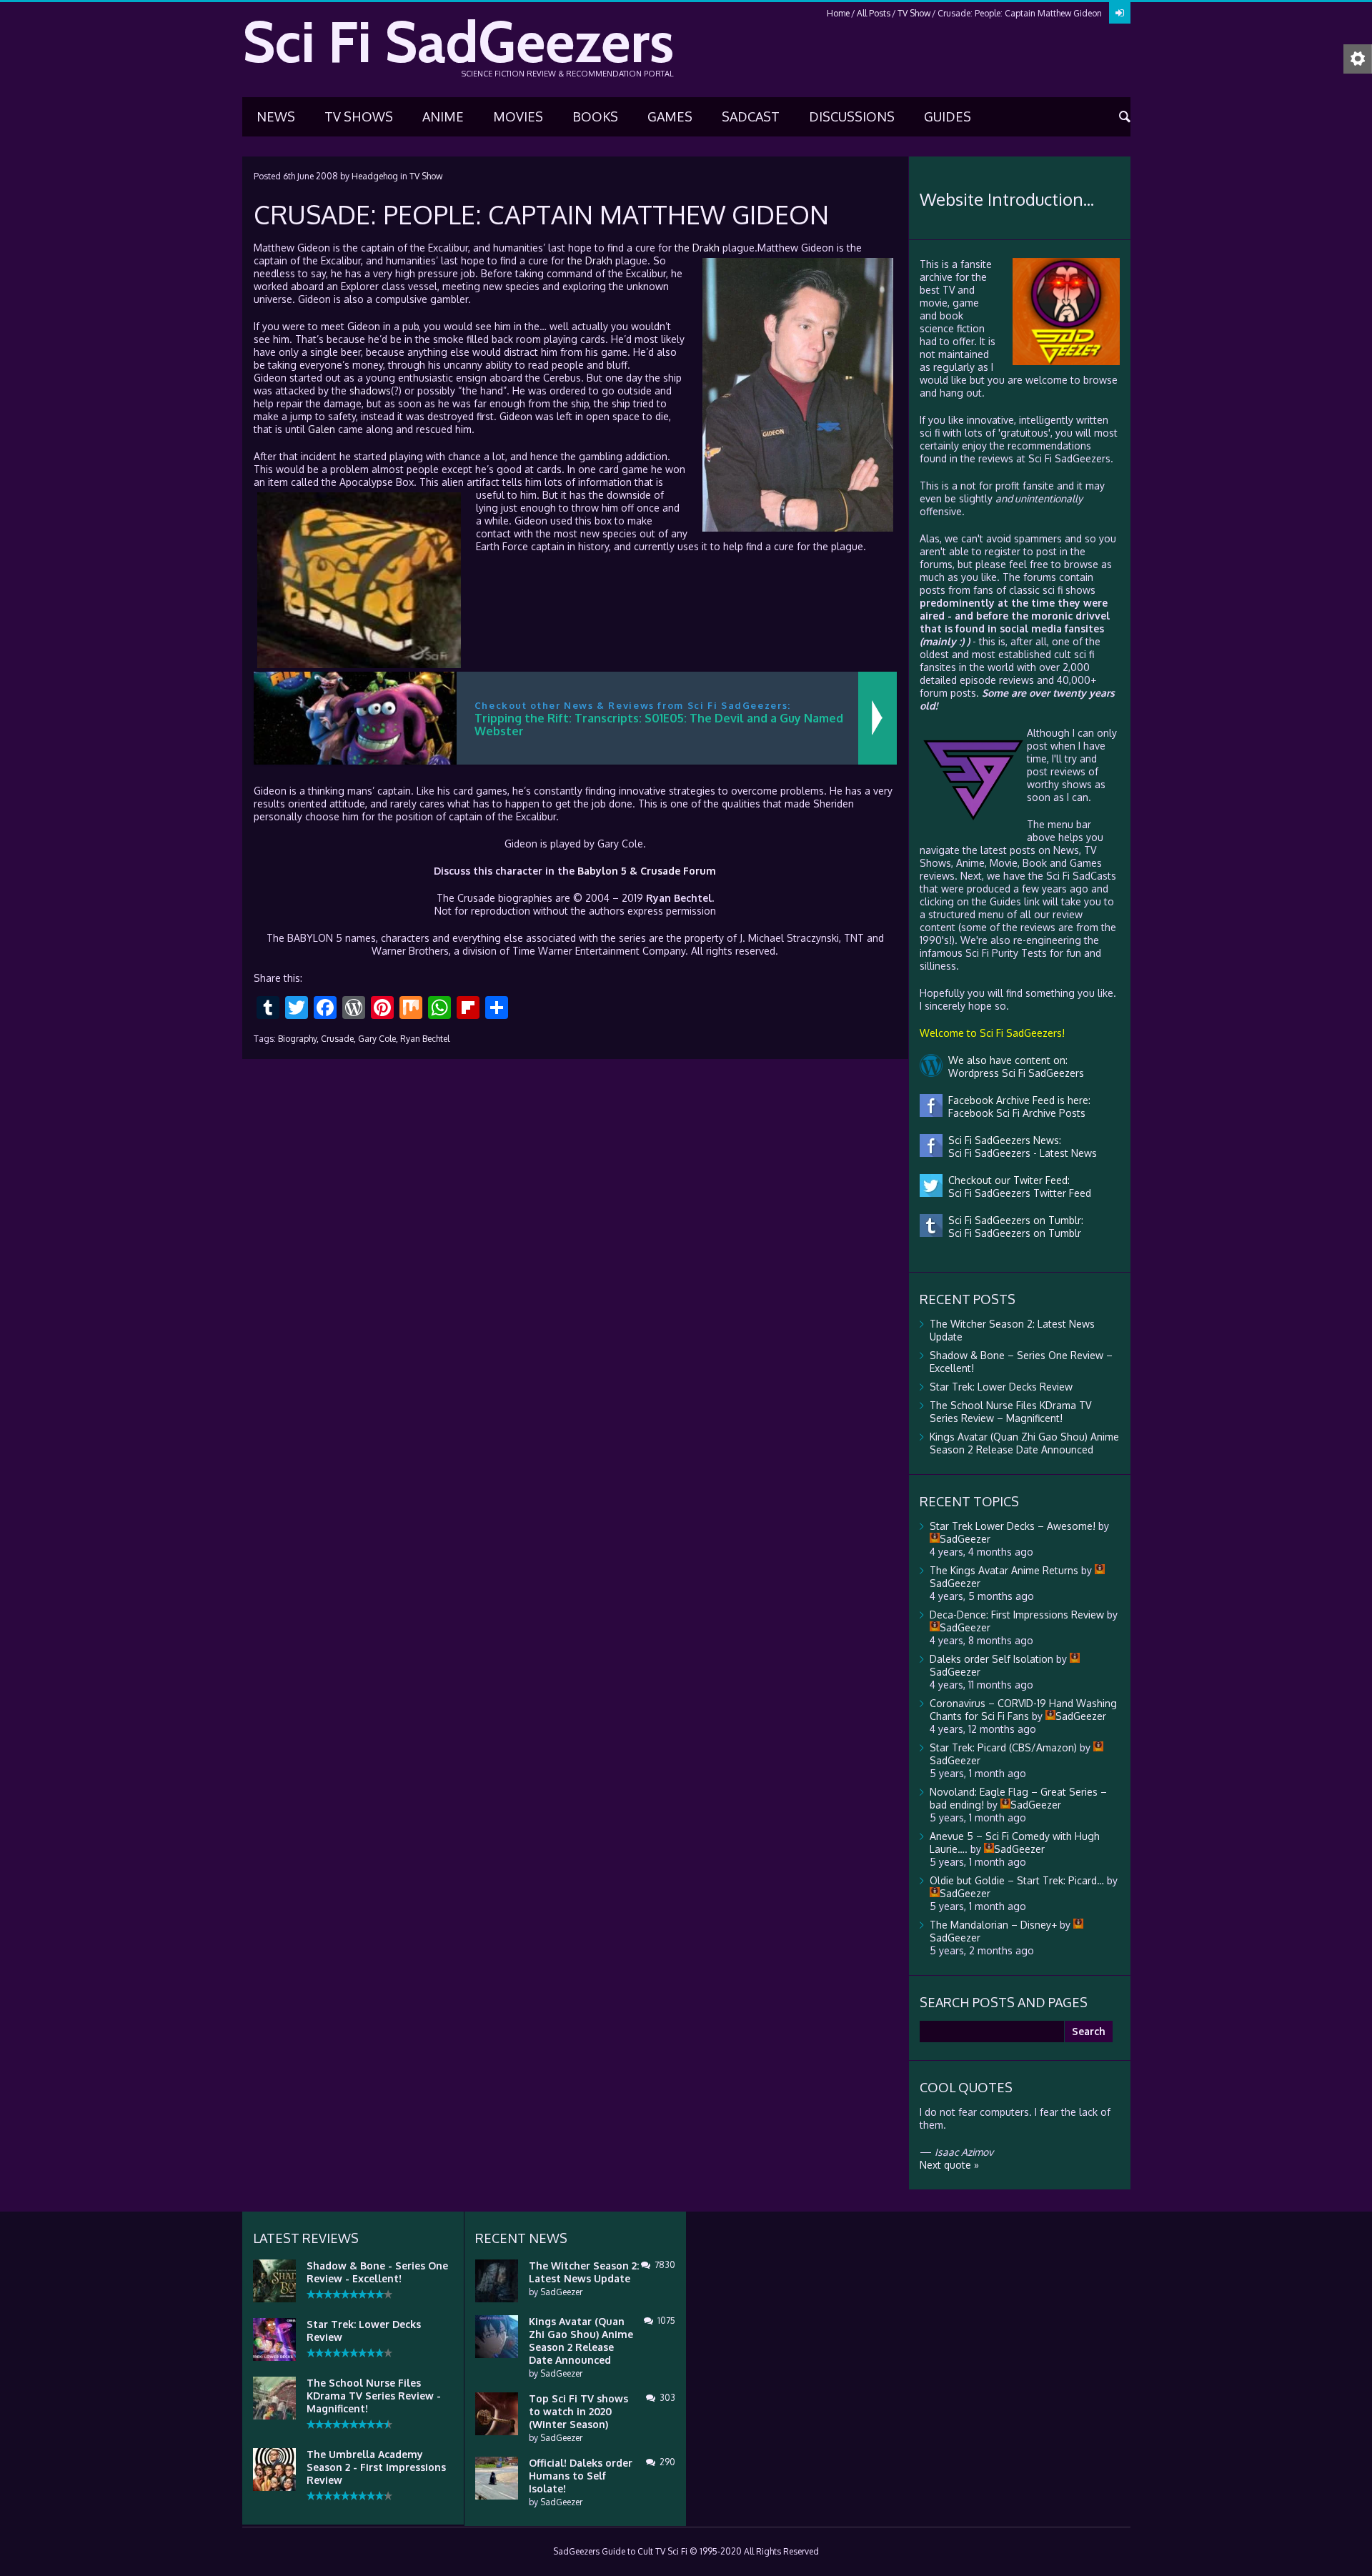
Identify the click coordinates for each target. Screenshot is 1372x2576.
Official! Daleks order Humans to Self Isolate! (581, 2476)
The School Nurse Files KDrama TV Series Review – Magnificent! (1010, 1412)
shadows (370, 391)
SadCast (751, 116)
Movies (518, 116)
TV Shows (359, 116)
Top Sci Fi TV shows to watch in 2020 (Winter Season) (578, 2411)
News (276, 116)
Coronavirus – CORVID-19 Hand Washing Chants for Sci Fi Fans (1023, 1710)
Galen (322, 429)
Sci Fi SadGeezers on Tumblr (1012, 1233)
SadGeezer (561, 2292)
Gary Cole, (378, 1039)
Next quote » (949, 2165)
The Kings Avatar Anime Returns (1004, 1570)
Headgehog (375, 176)
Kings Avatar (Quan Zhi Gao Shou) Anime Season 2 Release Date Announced (1024, 1443)
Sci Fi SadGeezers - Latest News (1020, 1153)
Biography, (298, 1039)
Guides (948, 116)
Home (838, 13)
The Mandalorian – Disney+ (993, 1925)
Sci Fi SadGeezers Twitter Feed (1017, 1193)
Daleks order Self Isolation (991, 1659)
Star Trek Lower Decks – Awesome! (1013, 1526)
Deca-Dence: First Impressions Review (1017, 1615)
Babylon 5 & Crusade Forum (647, 871)
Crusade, (338, 1039)
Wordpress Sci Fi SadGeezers (1013, 1073)
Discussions (852, 116)
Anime (443, 116)
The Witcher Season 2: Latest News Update (584, 2272)
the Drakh (697, 248)
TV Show (914, 13)
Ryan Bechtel (425, 1039)
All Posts (874, 13)
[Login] (1120, 13)
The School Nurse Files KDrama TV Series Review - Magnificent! (374, 2396)
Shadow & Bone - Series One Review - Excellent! (377, 2272)
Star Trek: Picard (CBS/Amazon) (1003, 1747)
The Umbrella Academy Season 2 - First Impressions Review (376, 2467)
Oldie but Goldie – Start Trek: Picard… (1017, 1880)
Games (670, 116)
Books (595, 116)
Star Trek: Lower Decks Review (1001, 1387)
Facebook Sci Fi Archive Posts (1014, 1113)
